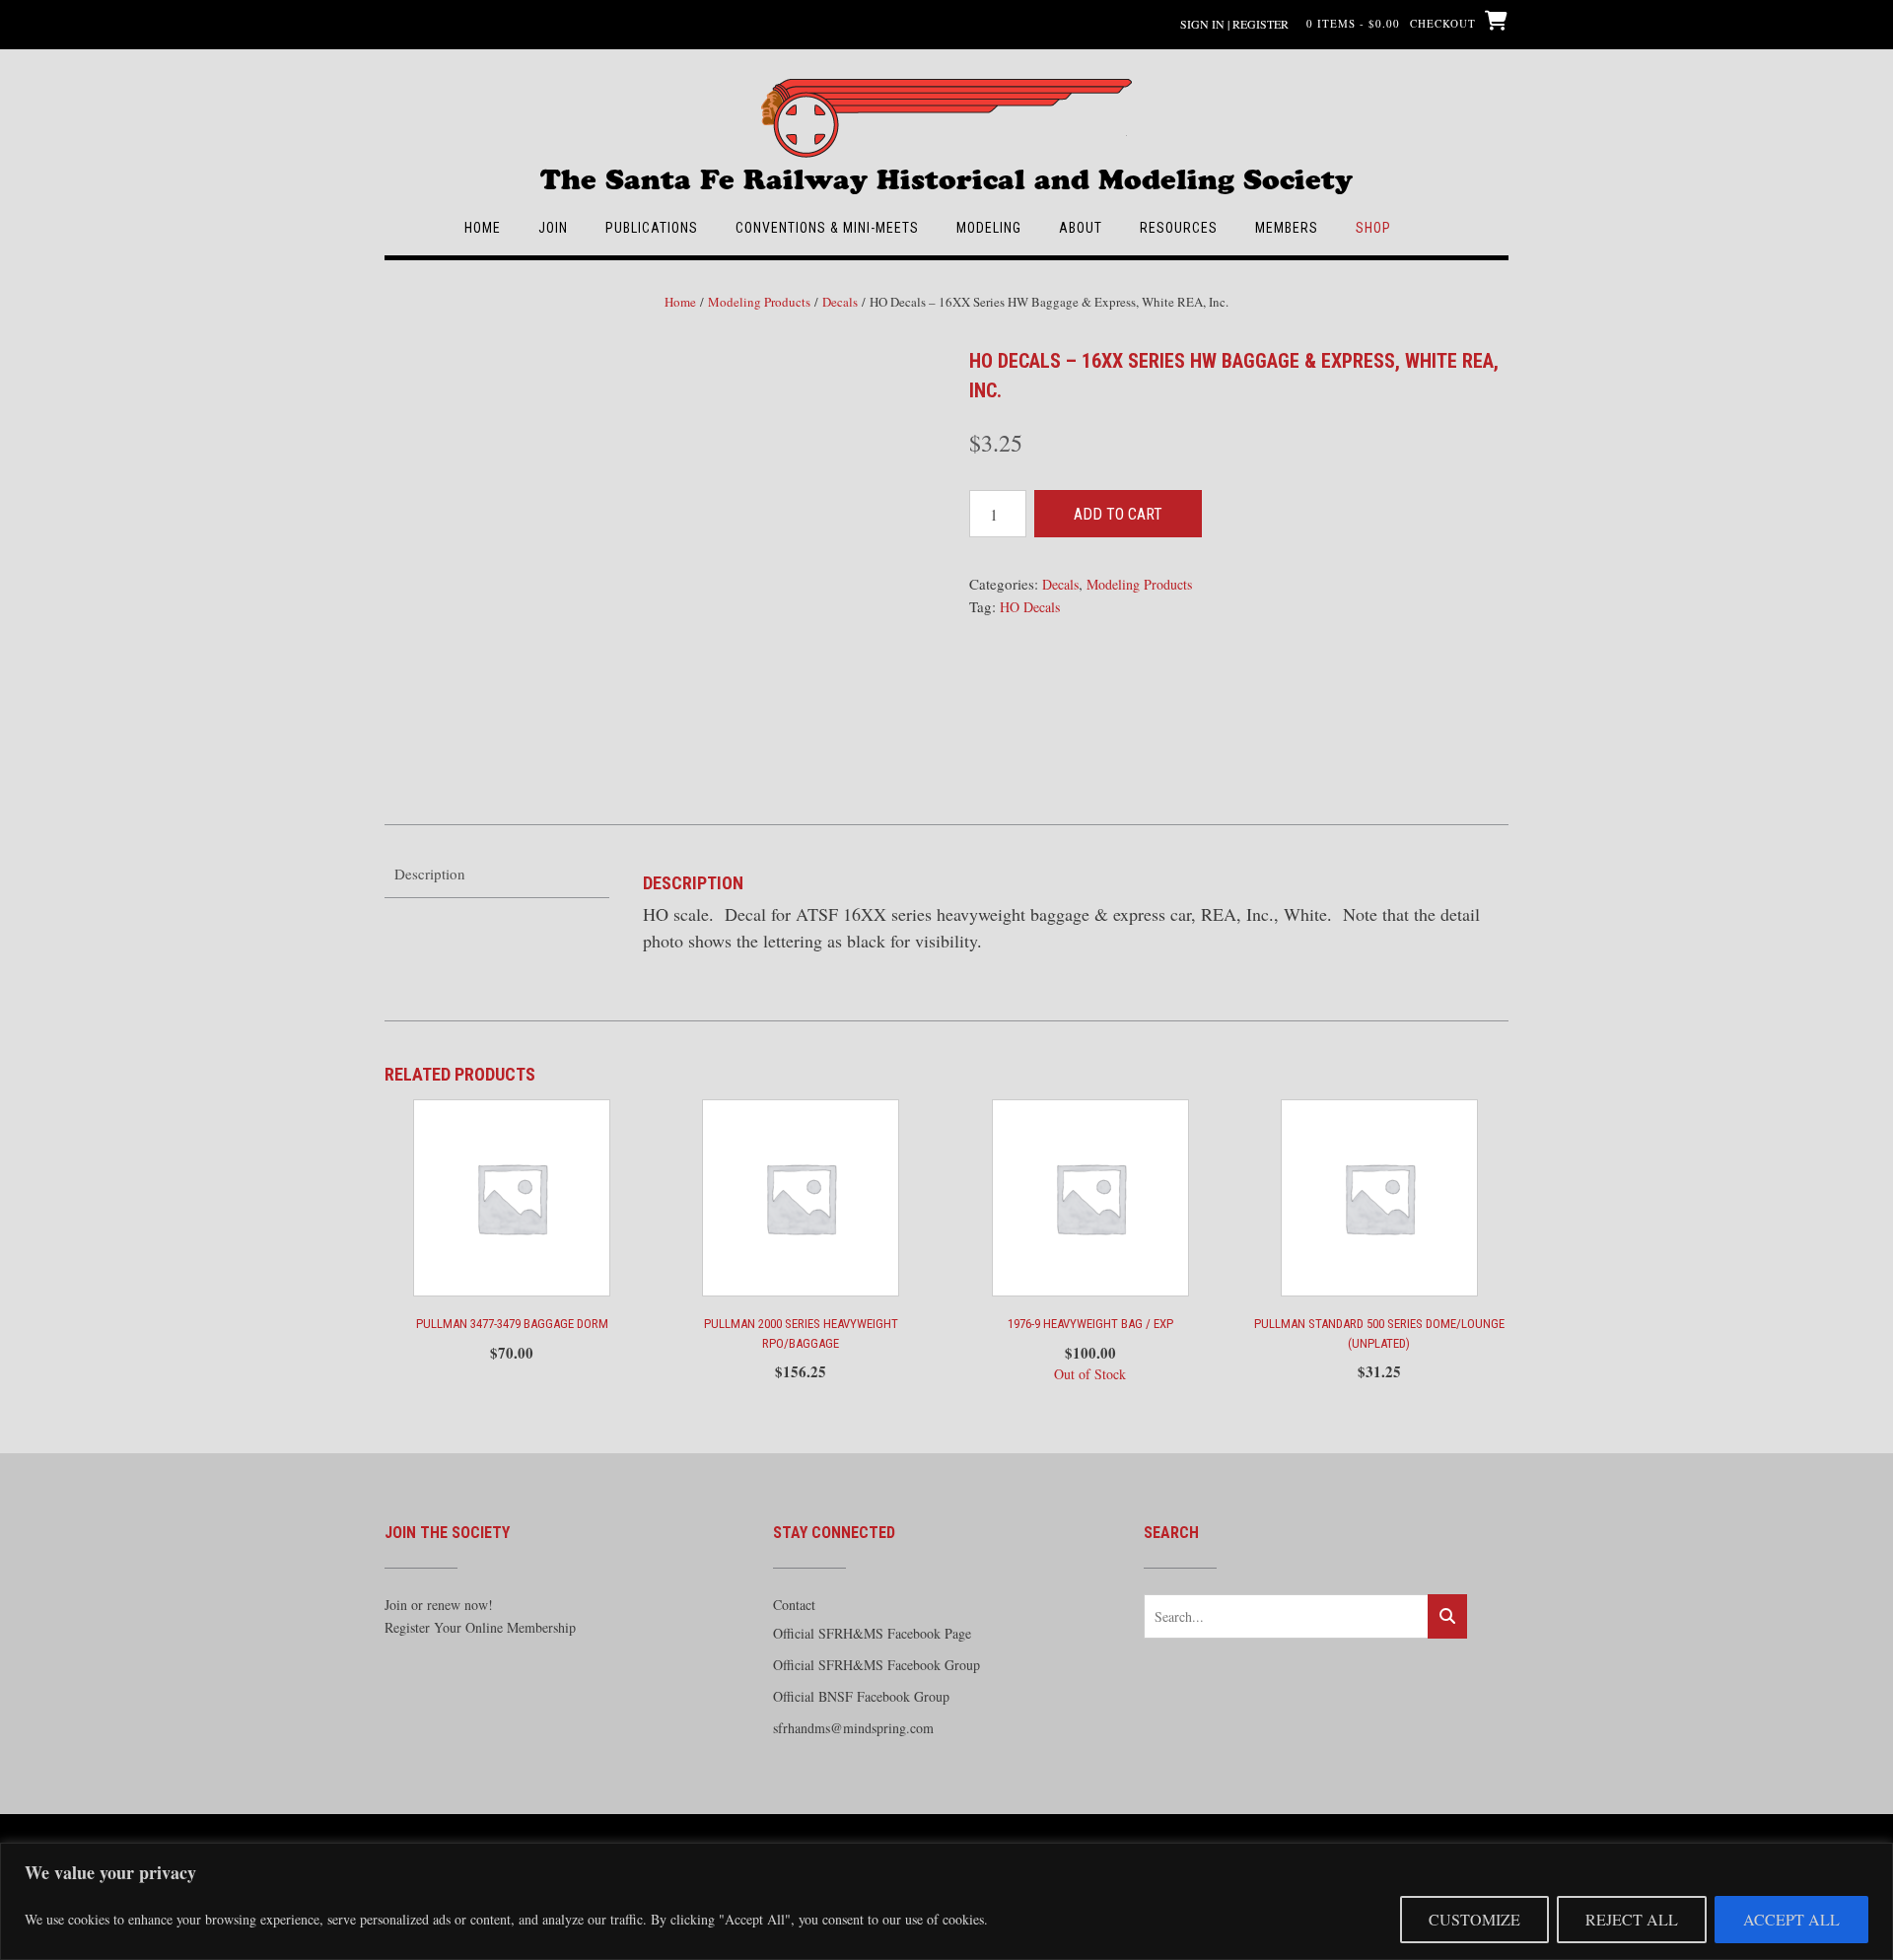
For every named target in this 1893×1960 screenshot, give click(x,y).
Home (483, 228)
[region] (946, 1901)
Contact (794, 1605)
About (1081, 228)
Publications (652, 228)
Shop (1373, 228)
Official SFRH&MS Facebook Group (876, 1665)
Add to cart (1118, 514)
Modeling (989, 228)
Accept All (1791, 1919)
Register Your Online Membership (480, 1627)
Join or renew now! (439, 1605)
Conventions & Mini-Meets (827, 228)
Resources (1179, 228)
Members (1287, 228)
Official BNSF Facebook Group (861, 1696)
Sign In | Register (1234, 24)
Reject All (1632, 1919)
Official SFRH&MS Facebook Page (872, 1633)
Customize (1474, 1919)
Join (553, 228)
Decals (840, 302)
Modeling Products (759, 302)
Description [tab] (430, 874)
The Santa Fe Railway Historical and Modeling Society (946, 170)
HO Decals (1030, 607)
